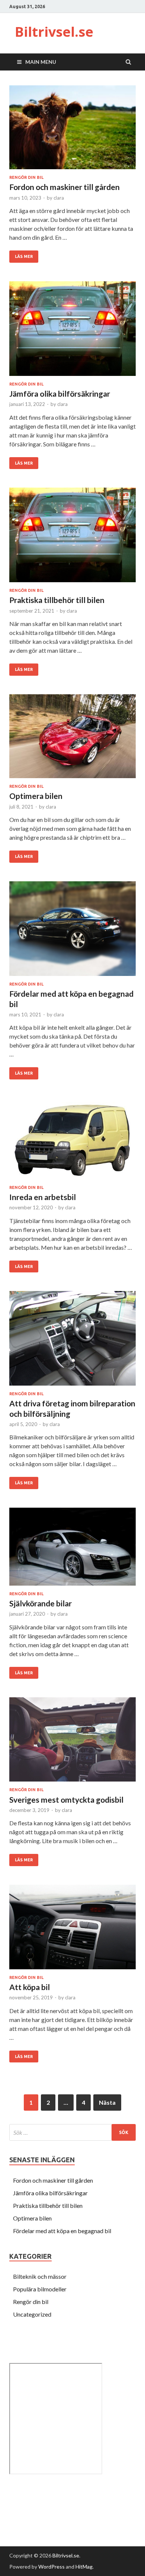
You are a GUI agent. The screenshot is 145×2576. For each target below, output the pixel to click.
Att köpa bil (30, 1987)
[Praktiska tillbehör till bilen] (72, 538)
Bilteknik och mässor (40, 2276)
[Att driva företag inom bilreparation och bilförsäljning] (72, 1341)
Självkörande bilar (41, 1603)
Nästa (107, 2102)
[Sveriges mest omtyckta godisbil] (72, 1742)
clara (59, 198)
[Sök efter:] (72, 2132)
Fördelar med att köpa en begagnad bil (62, 2231)
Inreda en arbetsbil (43, 1197)
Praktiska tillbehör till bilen (57, 600)
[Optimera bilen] (72, 739)
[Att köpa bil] (72, 1930)
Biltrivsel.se (54, 32)
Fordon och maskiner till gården (65, 187)
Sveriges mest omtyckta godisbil (66, 1800)
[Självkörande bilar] (72, 1550)
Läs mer (24, 256)
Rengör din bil (26, 177)
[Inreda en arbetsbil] (72, 1142)
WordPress (51, 2567)
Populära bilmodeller (40, 2289)
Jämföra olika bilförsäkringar (60, 394)
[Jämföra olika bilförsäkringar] (72, 332)
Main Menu (41, 62)
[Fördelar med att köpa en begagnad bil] (72, 932)
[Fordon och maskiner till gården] (72, 130)
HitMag (84, 2567)
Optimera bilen (36, 796)
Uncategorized (32, 2314)
